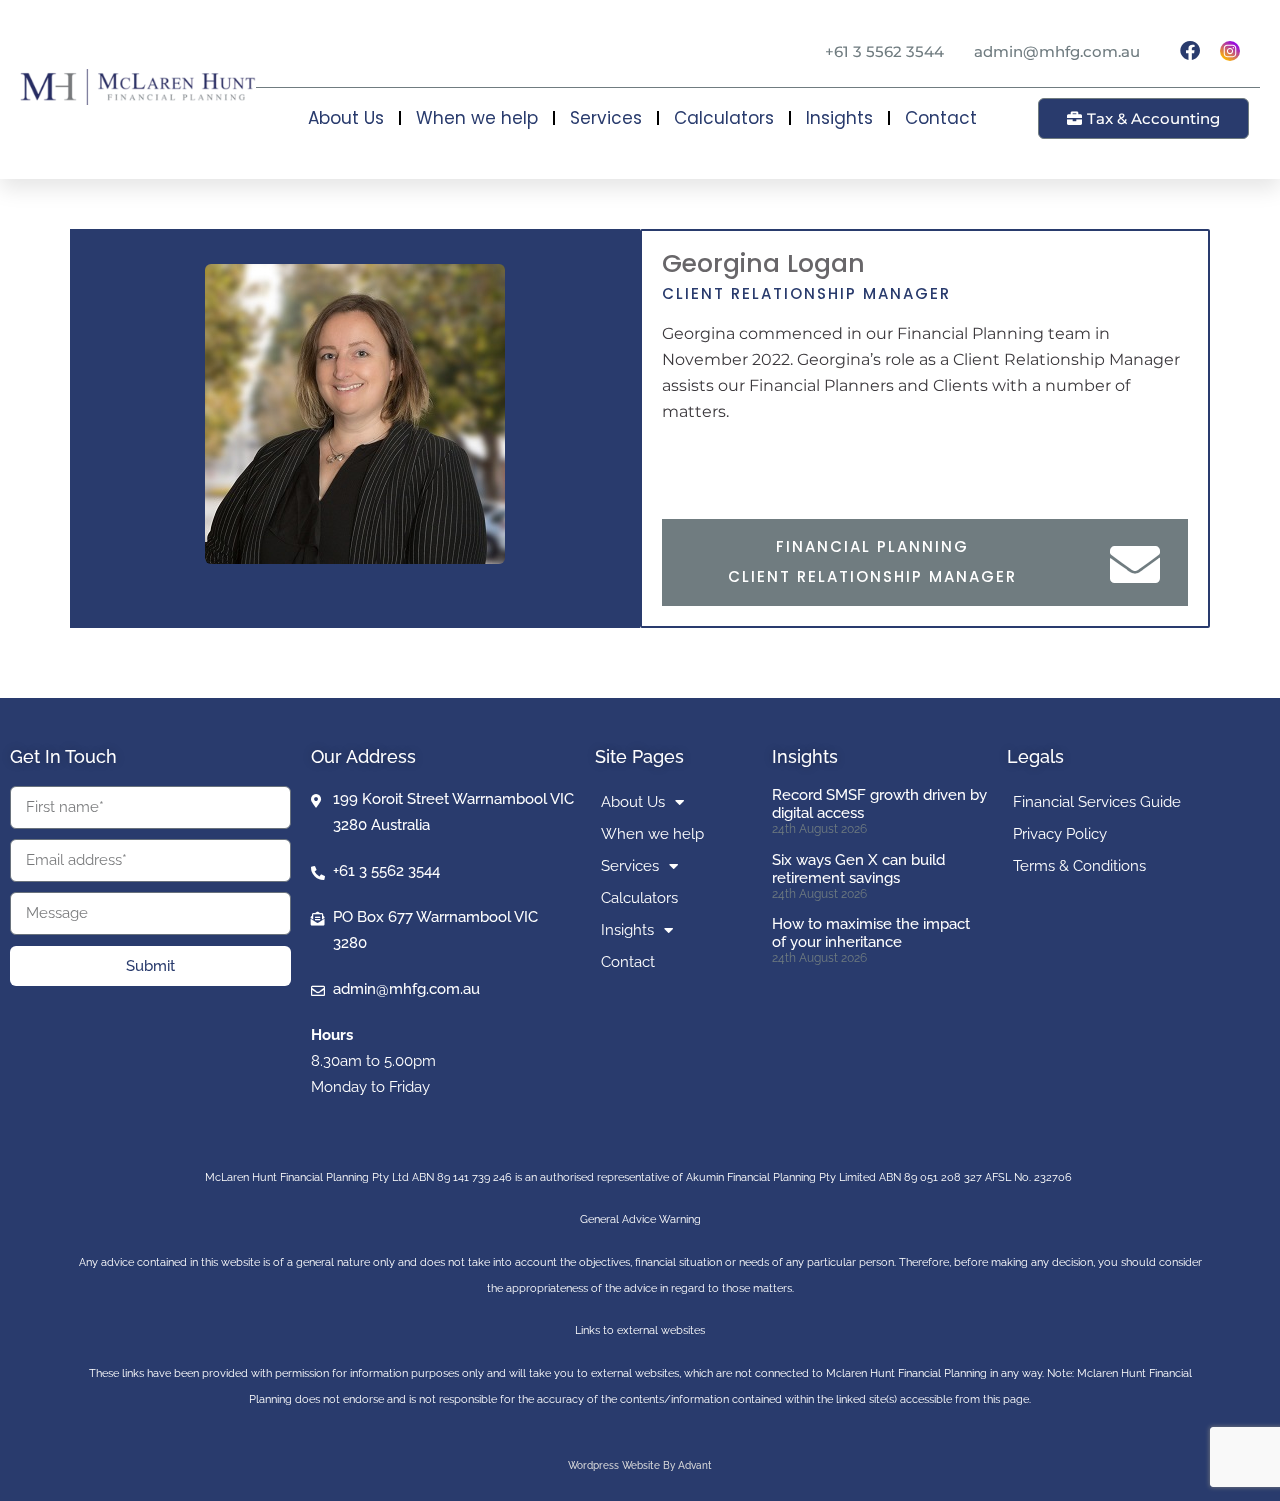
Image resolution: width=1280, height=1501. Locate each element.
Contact (941, 118)
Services (606, 118)
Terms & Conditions (1079, 866)
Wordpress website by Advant (640, 1465)
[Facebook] (1190, 51)
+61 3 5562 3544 (884, 51)
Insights (839, 118)
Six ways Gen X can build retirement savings (858, 869)
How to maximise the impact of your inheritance (871, 933)
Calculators (724, 118)
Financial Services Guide (1097, 802)
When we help (477, 118)
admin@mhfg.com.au (1057, 51)
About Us (346, 118)
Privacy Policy (1060, 834)
